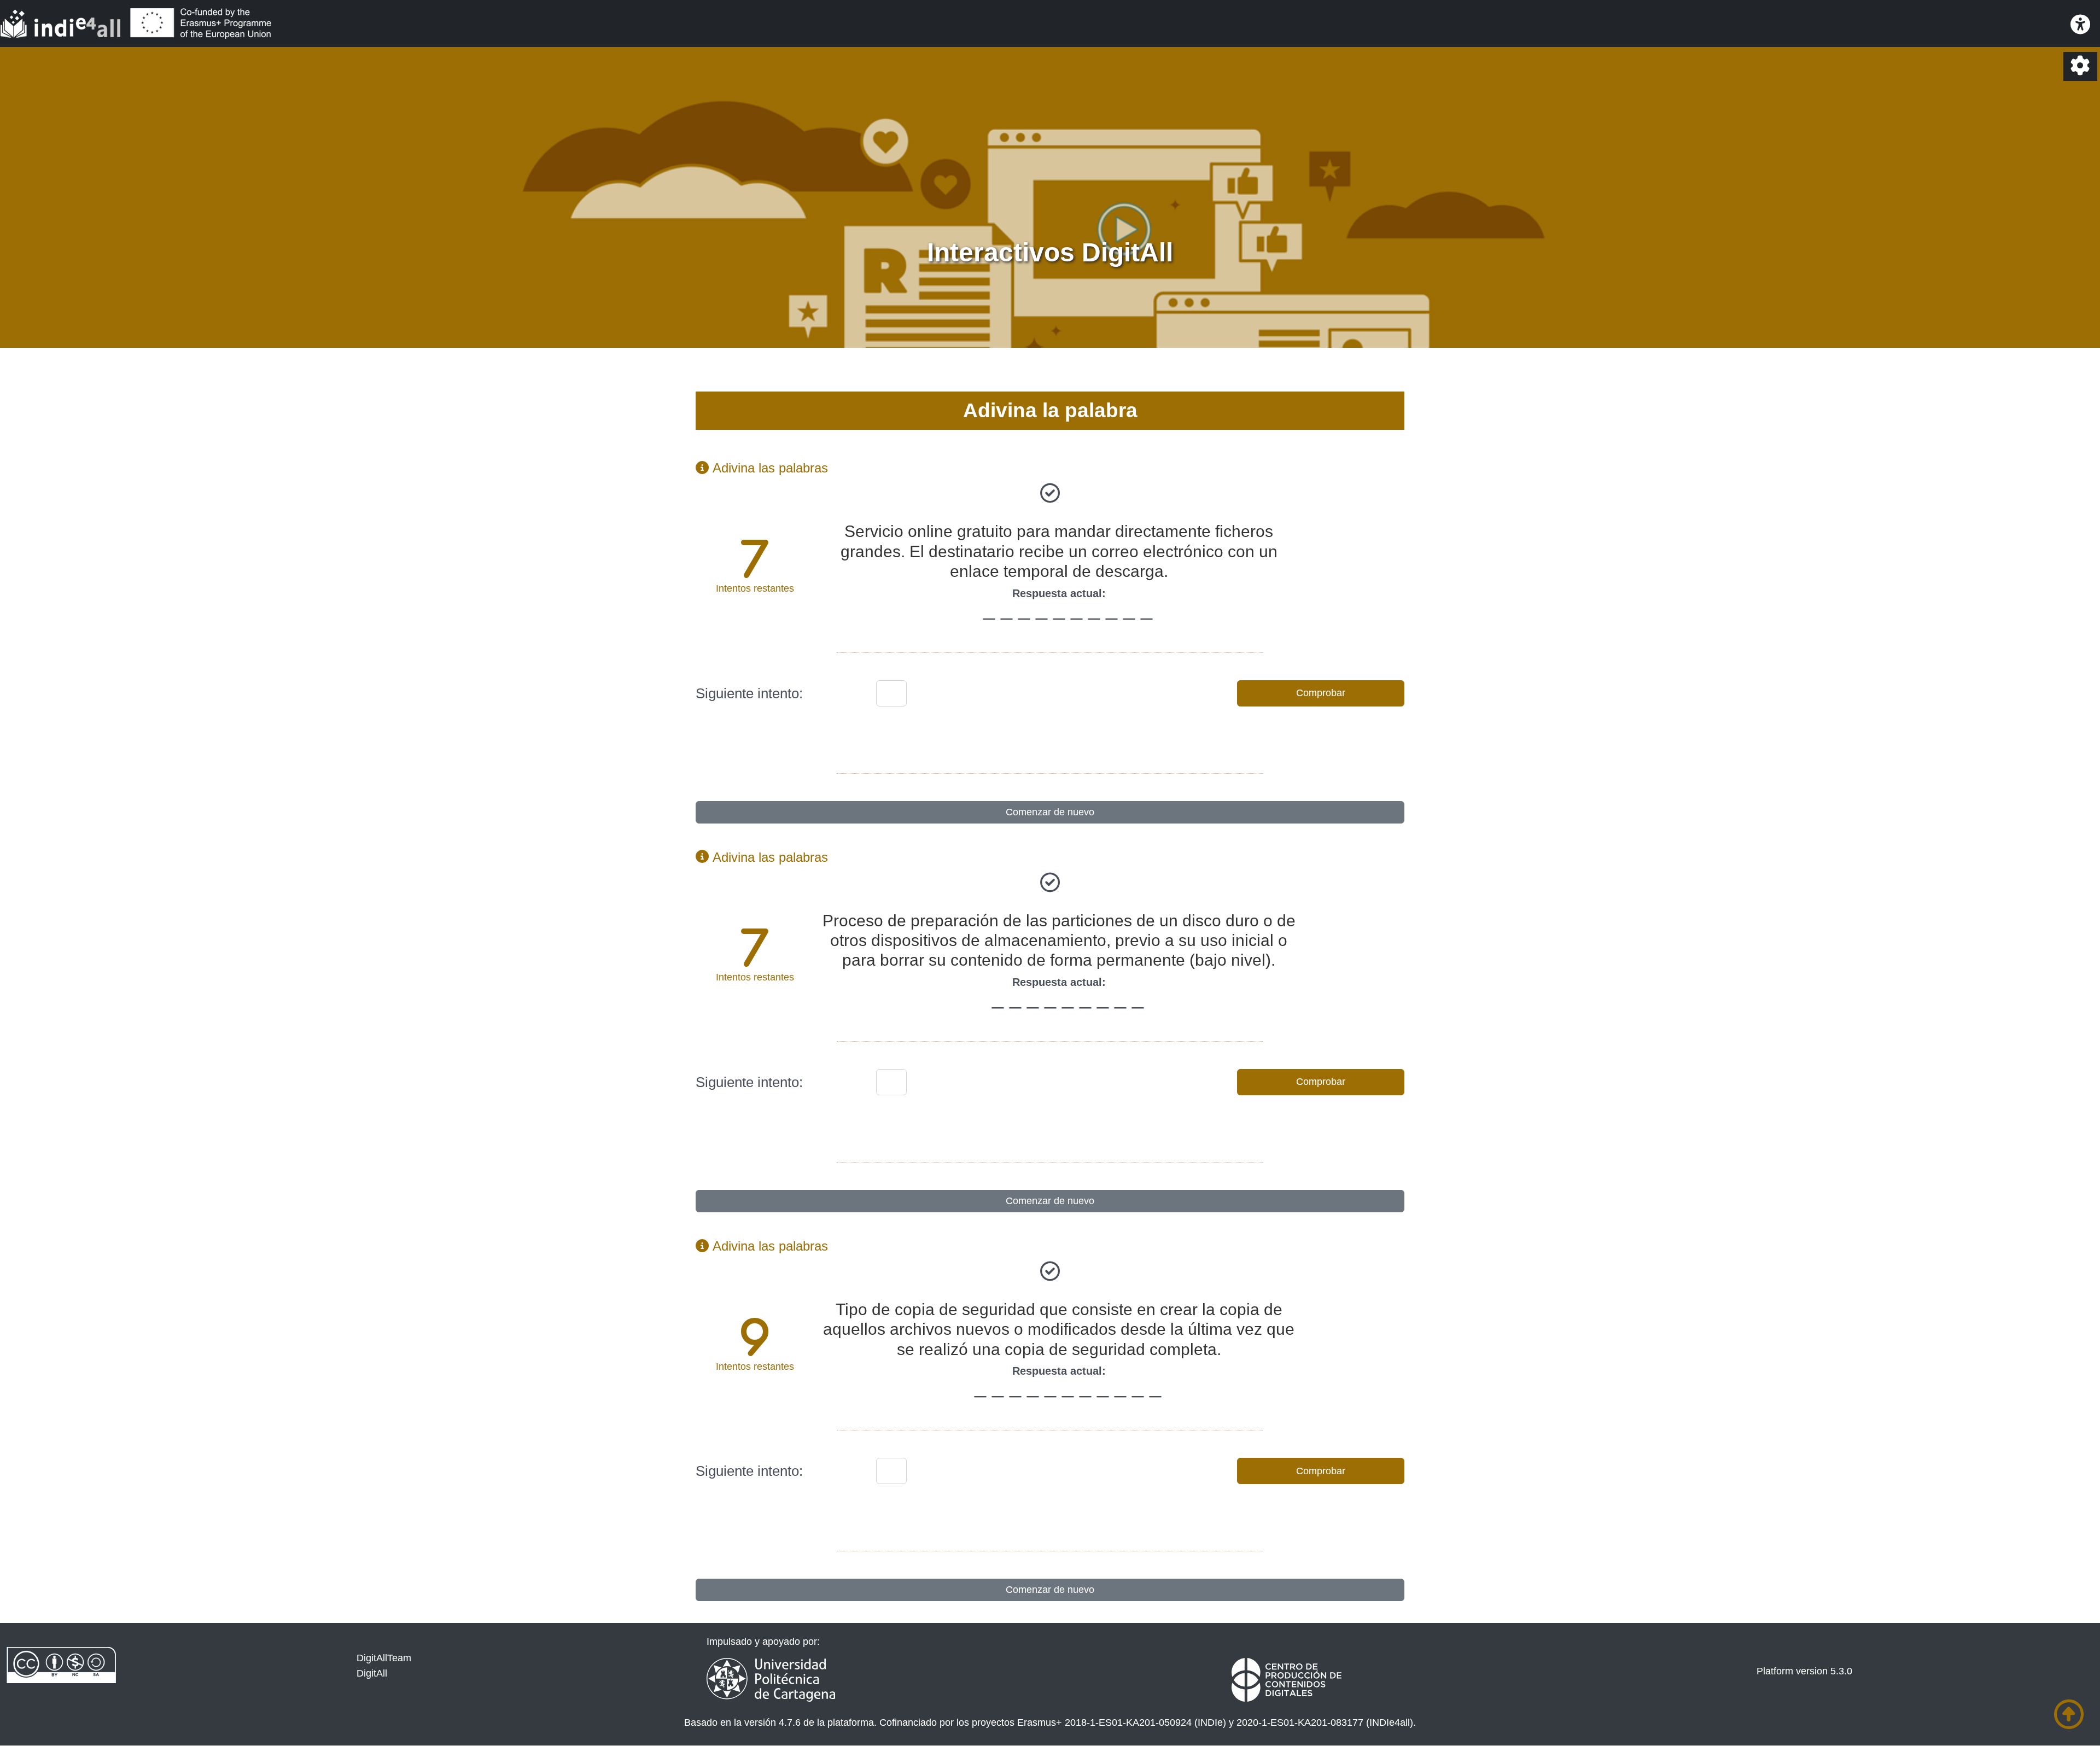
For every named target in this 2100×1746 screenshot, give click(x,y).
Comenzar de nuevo (1050, 812)
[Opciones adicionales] (2080, 66)
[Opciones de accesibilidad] (2080, 25)
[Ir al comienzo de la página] (2069, 1715)
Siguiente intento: (749, 693)
